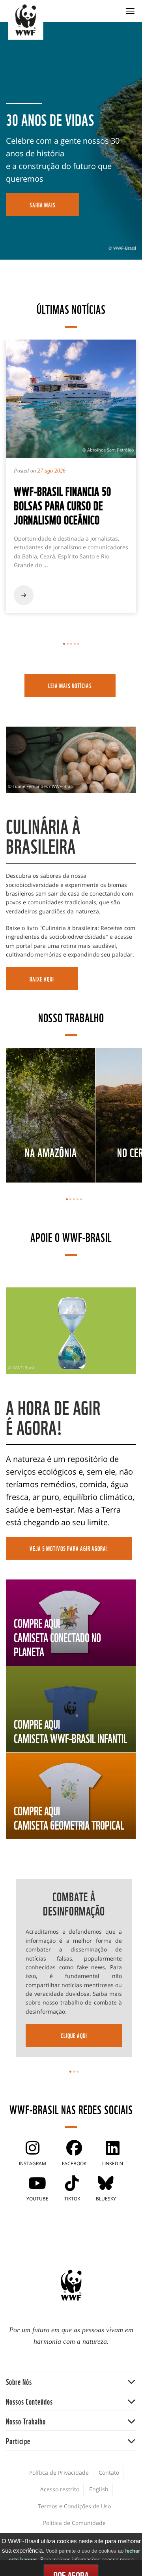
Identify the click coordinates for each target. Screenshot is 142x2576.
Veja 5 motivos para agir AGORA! (69, 1548)
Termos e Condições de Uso (74, 2506)
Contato (109, 2473)
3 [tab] (71, 644)
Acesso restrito (60, 2489)
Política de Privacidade (59, 2473)
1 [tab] (64, 644)
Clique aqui (74, 2035)
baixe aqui (42, 979)
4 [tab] (75, 644)
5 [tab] (78, 644)
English (99, 2489)
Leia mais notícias (70, 685)
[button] (71, 2381)
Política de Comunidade (74, 2523)
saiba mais (43, 205)
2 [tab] (68, 644)
